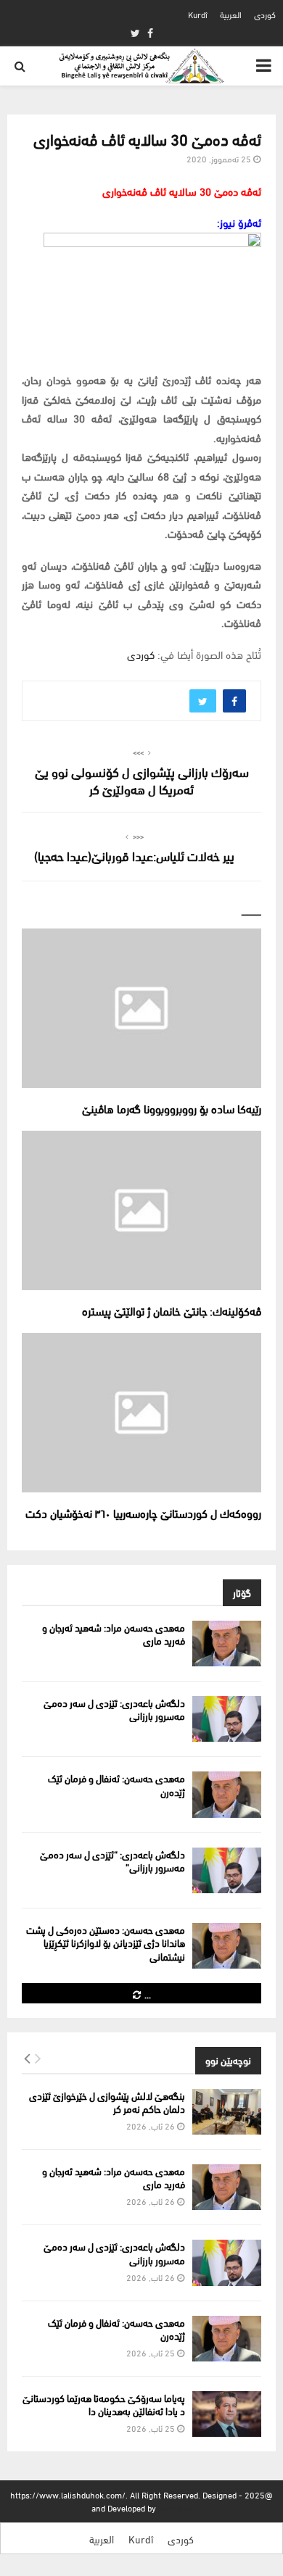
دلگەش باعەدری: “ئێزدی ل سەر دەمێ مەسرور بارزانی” (112, 1860)
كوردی (265, 14)
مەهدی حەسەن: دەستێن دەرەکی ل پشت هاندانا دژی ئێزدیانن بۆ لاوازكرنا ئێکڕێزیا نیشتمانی (106, 1942)
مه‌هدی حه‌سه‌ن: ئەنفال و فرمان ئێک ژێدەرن (116, 1784)
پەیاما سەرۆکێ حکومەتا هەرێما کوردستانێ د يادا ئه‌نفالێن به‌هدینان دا (104, 2404)
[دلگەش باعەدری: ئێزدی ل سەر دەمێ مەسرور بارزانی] (227, 1719)
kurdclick (175, 2508)
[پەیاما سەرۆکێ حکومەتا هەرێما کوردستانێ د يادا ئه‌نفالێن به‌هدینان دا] (227, 2414)
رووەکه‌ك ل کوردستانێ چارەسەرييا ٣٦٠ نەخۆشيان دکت (143, 1512)
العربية (231, 14)
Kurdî (198, 14)
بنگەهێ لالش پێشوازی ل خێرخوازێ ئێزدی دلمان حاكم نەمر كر (107, 2102)
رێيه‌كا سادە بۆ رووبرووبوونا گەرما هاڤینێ (172, 1108)
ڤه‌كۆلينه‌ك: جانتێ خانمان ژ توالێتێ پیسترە (172, 1310)
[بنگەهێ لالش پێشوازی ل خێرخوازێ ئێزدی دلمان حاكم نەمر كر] (227, 2112)
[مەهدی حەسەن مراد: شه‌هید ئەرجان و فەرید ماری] (227, 1644)
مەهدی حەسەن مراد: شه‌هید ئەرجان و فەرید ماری (114, 1633)
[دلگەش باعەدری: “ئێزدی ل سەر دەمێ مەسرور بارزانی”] (227, 1870)
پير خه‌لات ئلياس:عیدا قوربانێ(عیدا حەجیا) (134, 855)
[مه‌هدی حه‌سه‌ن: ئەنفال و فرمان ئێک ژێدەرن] (227, 1794)
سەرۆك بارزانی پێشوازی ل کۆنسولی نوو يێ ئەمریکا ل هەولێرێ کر (142, 780)
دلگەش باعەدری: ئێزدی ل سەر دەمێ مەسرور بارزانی (114, 1709)
